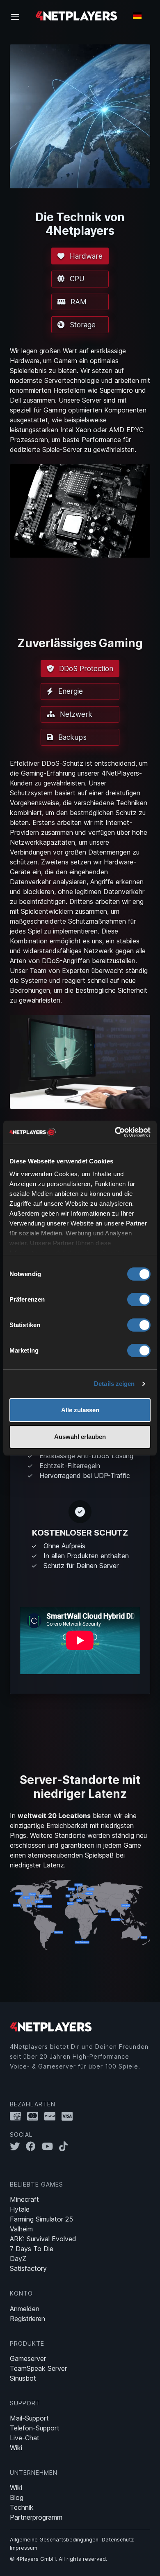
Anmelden (25, 2309)
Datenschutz (118, 2540)
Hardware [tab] (85, 256)
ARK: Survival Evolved (43, 2239)
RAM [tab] (78, 302)
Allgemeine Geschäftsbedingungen (54, 2540)
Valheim (21, 2229)
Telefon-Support (35, 2428)
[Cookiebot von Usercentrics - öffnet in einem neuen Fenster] (115, 1132)
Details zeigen (114, 1384)
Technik (22, 2507)
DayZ (18, 2259)
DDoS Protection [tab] (85, 668)
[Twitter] (18, 2146)
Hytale (20, 2209)
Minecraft (24, 2199)
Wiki (16, 2448)
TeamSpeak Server (38, 2368)
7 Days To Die (32, 2249)
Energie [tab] (70, 691)
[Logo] (76, 15)
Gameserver (28, 2358)
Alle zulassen (80, 1410)
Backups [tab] (71, 737)
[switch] (139, 1300)
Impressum (24, 2548)
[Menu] (18, 16)
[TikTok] (65, 2146)
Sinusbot (23, 2378)
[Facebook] (34, 2146)
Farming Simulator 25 (41, 2219)
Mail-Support (29, 2418)
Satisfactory (28, 2268)
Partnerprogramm (36, 2517)
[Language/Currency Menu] (137, 16)
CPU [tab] (76, 279)
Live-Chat (25, 2438)
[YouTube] (50, 2146)
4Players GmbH (36, 2559)
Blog (17, 2497)
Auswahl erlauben (80, 1437)
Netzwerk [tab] (75, 714)
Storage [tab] (82, 325)
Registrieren (27, 2319)
